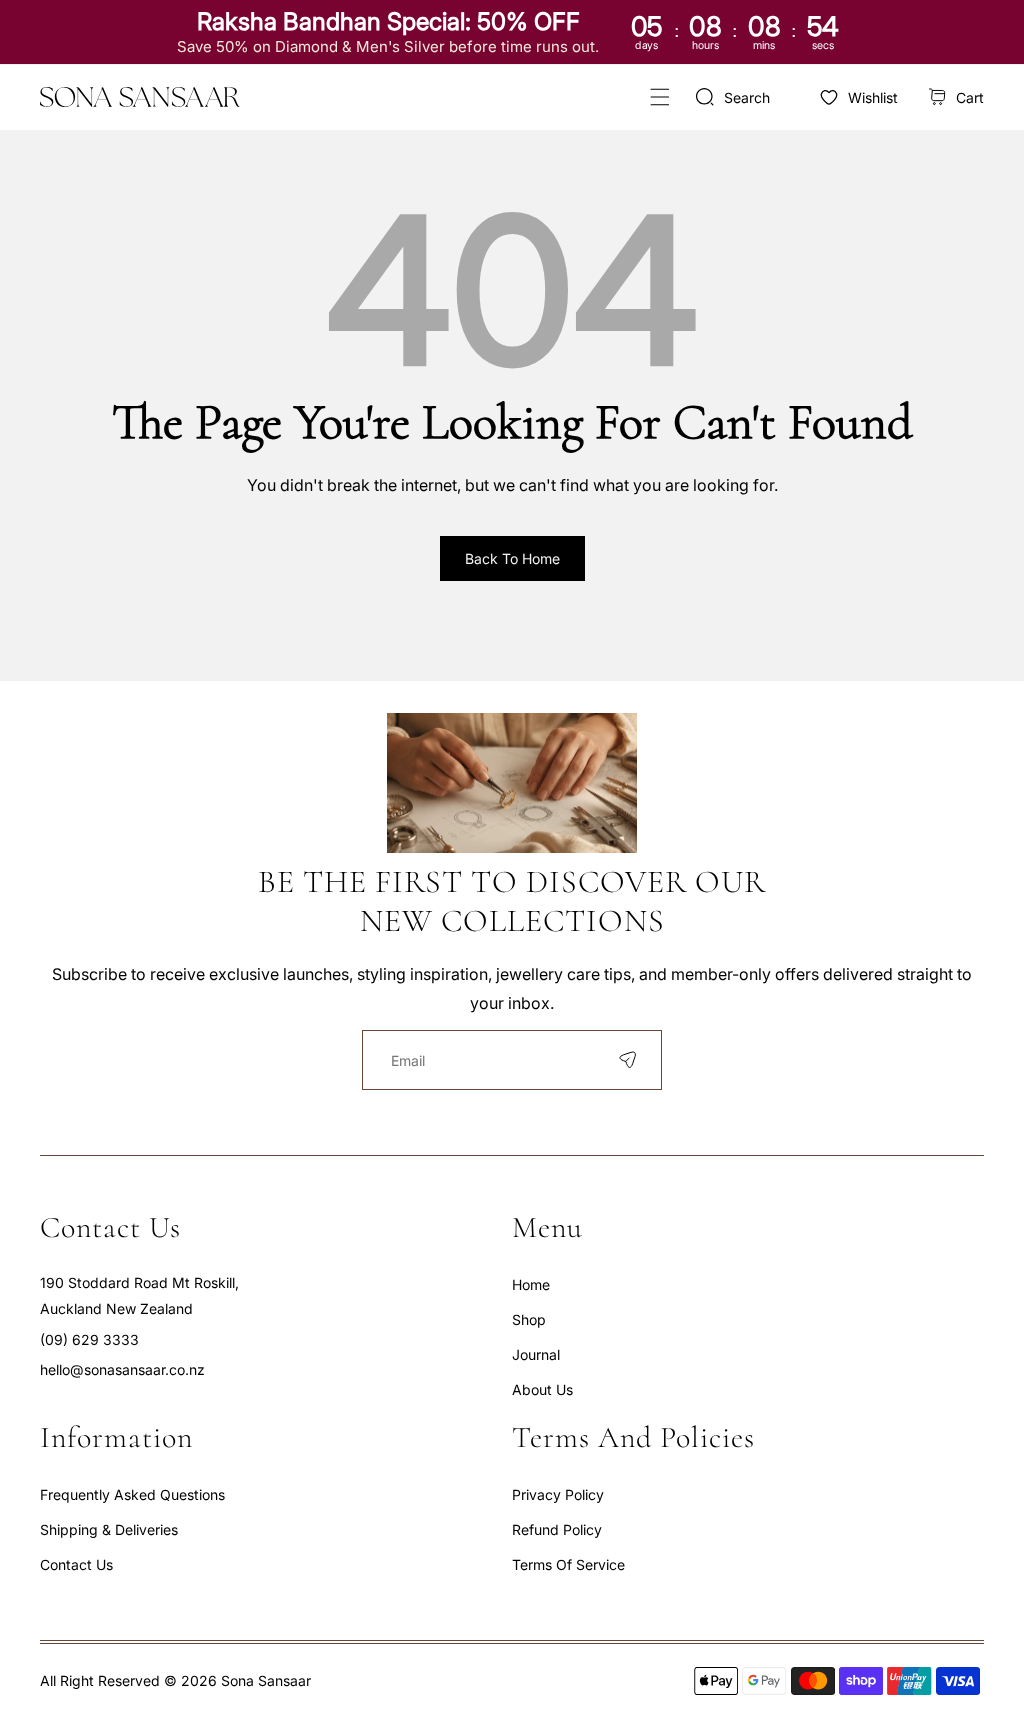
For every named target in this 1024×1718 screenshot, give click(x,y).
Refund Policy (557, 1529)
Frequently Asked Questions (132, 1494)
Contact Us (76, 1564)
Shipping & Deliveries (109, 1529)
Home (531, 1284)
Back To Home (512, 558)
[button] (659, 97)
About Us (542, 1389)
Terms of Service (568, 1564)
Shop (529, 1319)
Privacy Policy (558, 1494)
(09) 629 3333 (89, 1339)
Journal (536, 1354)
